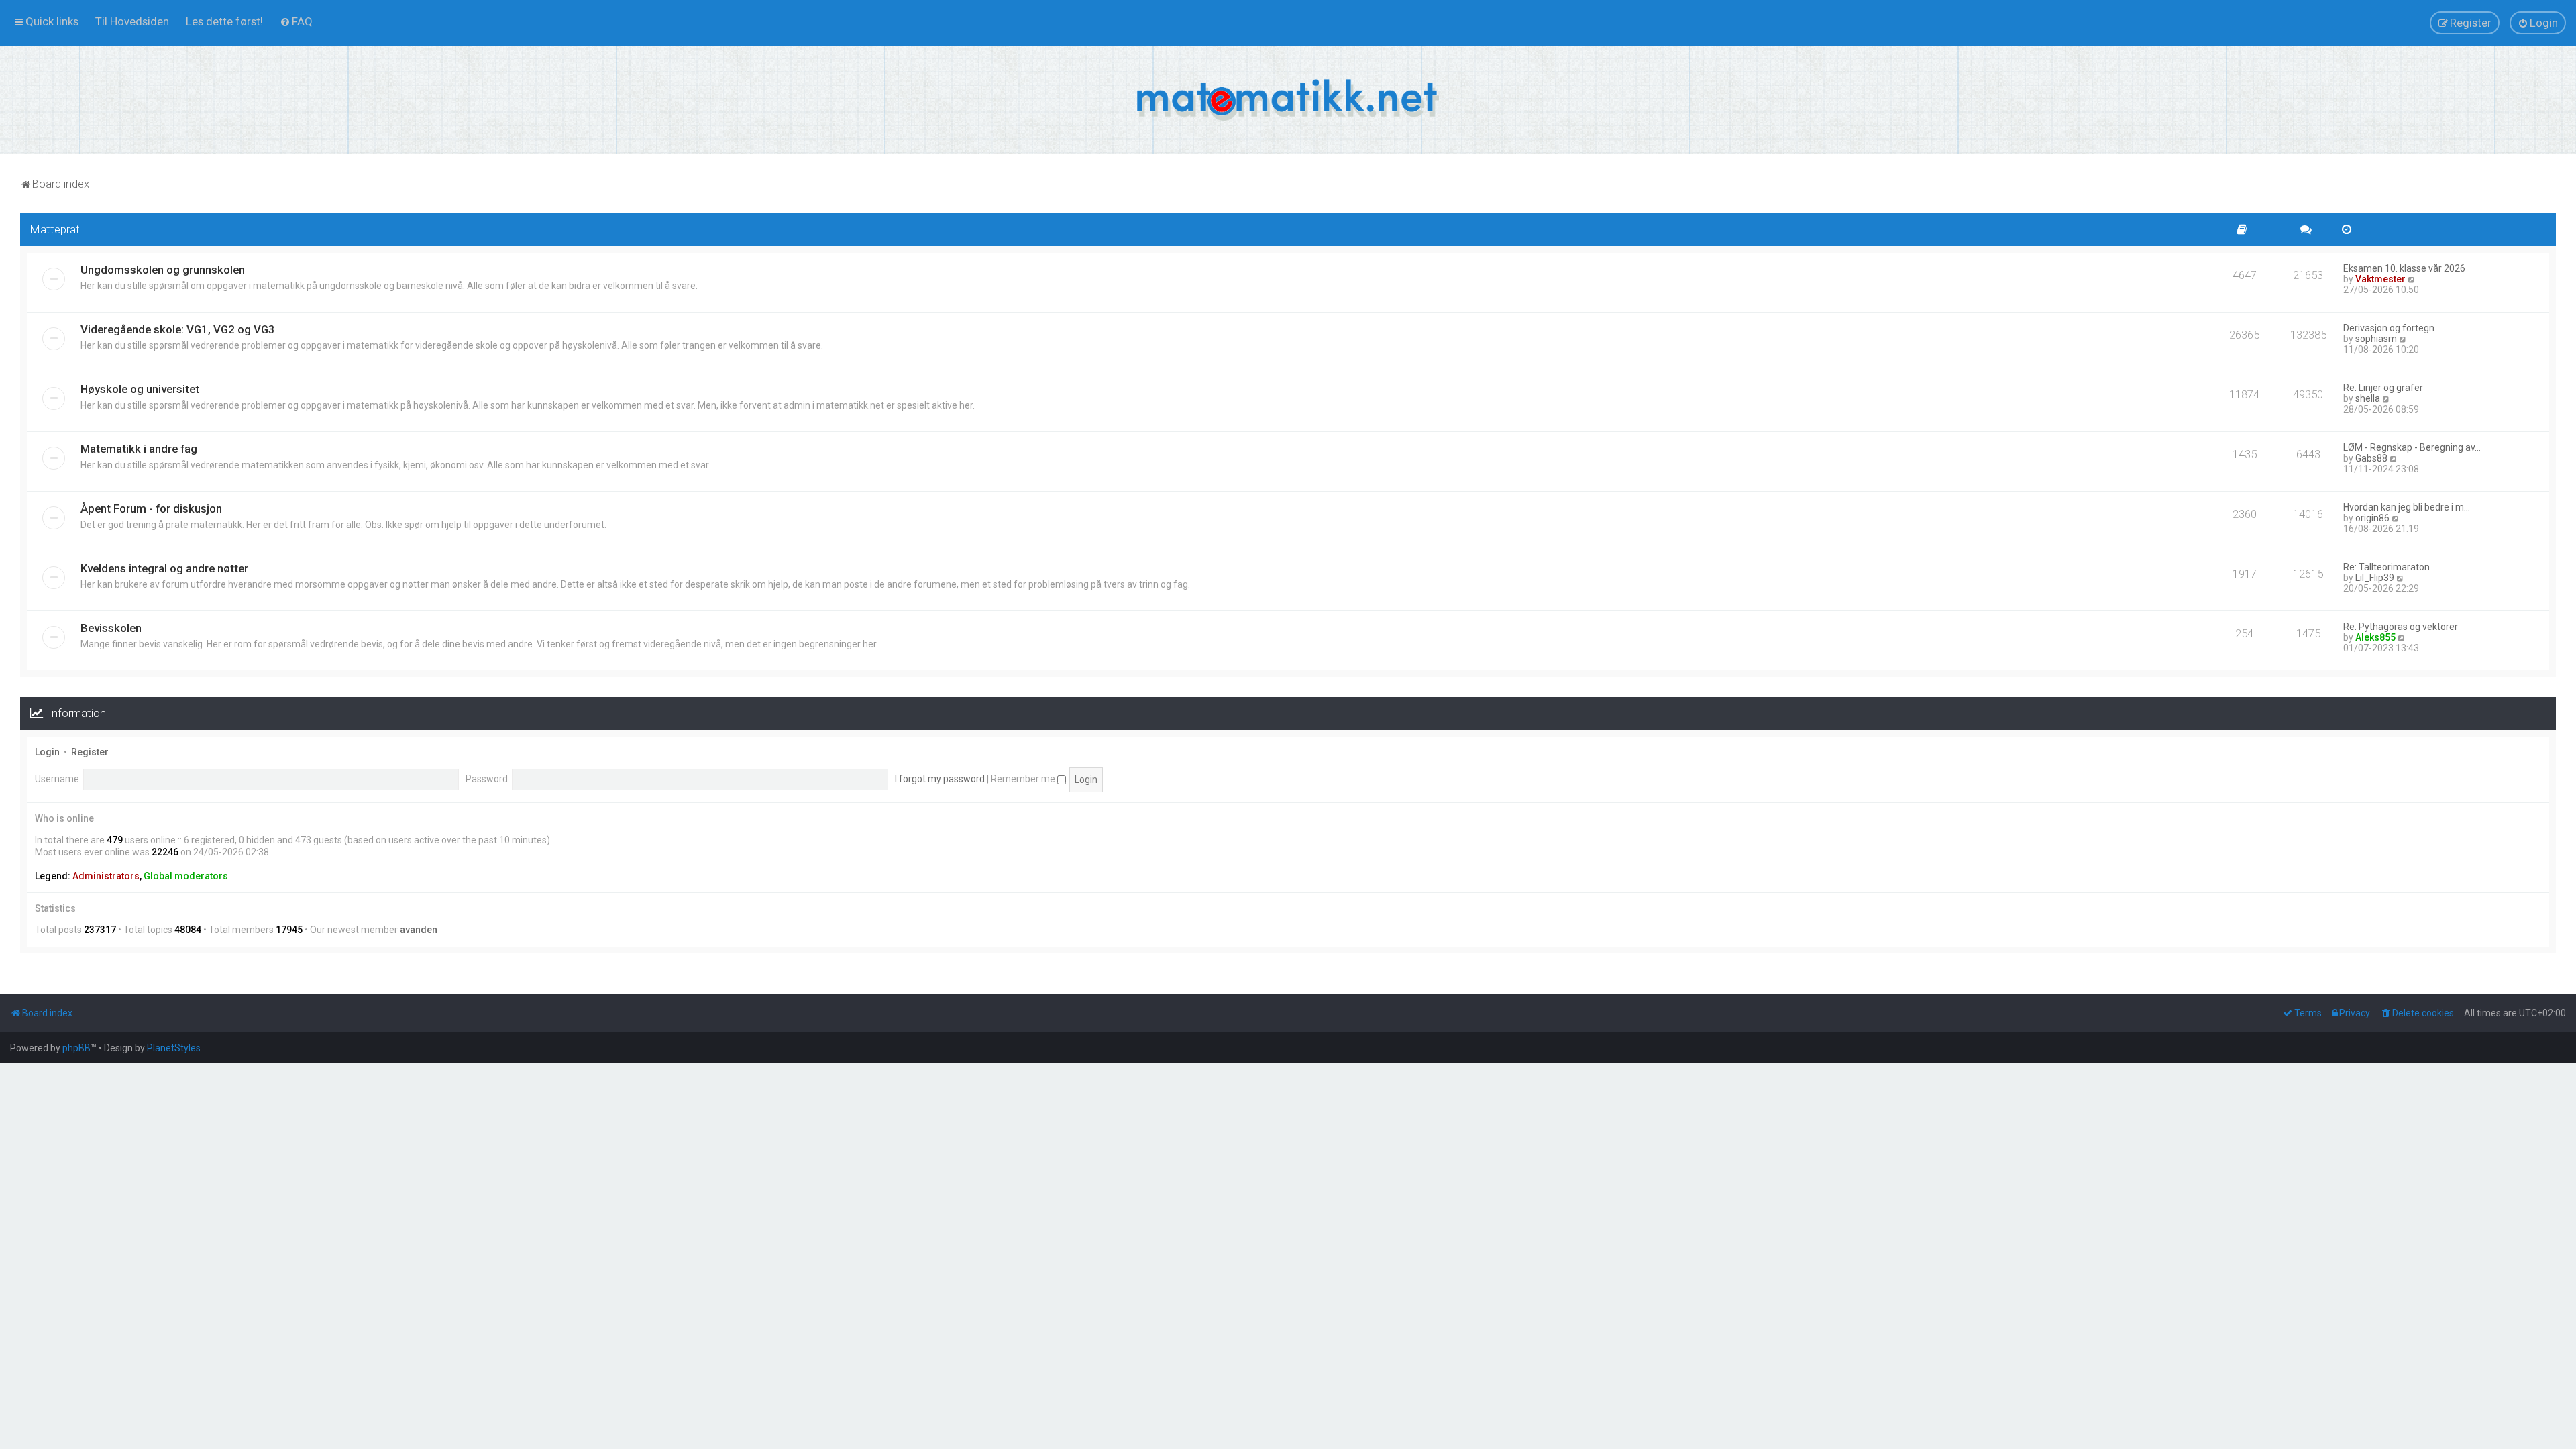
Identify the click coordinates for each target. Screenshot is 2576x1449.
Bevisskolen (111, 628)
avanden (419, 930)
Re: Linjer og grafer (2383, 388)
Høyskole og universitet (140, 389)
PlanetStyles (174, 1048)
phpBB (76, 1048)
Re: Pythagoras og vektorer (2401, 627)
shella (2368, 398)
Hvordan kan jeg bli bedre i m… (2407, 507)
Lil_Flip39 (2375, 578)
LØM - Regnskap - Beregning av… (2412, 447)
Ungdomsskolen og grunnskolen (163, 270)
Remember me (1024, 779)
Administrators (106, 876)
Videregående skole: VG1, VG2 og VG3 (178, 329)
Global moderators (186, 876)
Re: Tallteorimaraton (2386, 567)
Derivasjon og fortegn (2389, 328)
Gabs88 (2371, 458)
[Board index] (1288, 100)
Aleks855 (2375, 637)
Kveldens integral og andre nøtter (164, 568)
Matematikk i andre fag (139, 449)
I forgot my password (940, 779)
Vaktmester (2380, 279)
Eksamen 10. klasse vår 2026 (2404, 268)
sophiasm (2376, 339)
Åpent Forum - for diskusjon (151, 508)
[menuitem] (132, 21)
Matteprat (55, 229)
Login (47, 752)
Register (90, 752)
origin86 (2372, 518)
